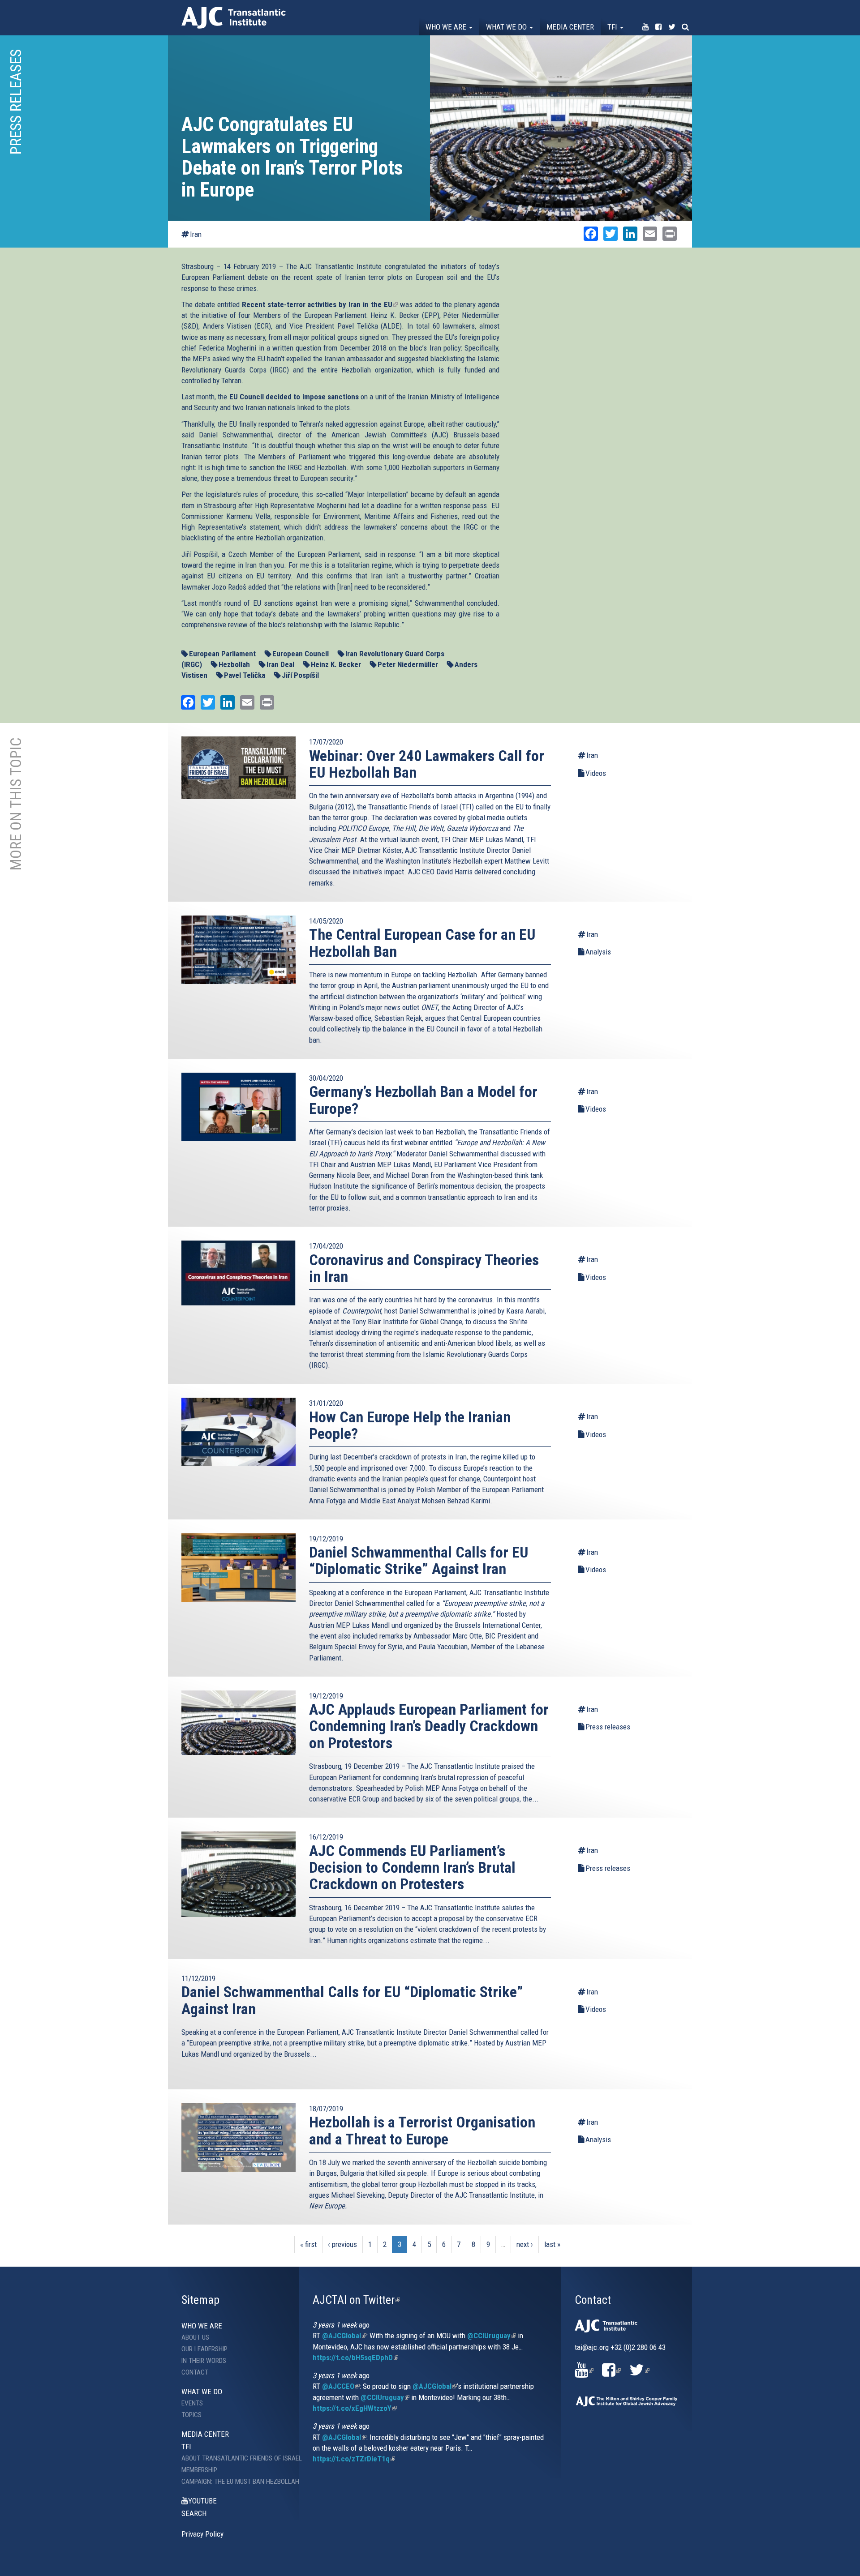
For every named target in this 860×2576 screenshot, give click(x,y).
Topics (191, 2415)
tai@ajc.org (592, 2347)
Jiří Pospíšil (300, 675)
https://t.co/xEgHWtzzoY (355, 2408)
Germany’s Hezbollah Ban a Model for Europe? (423, 1100)
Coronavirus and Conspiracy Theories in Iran (424, 1268)
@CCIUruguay (492, 2336)
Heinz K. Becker (336, 664)
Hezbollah (234, 664)
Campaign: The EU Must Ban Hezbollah (234, 2482)
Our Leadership (204, 2349)
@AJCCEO (341, 2386)
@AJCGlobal (344, 2336)
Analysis (598, 952)
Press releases (608, 1727)
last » (552, 2244)
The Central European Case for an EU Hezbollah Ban (422, 943)
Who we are (447, 27)
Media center (570, 27)
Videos (596, 773)
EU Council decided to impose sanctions (294, 397)
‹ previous (342, 2244)
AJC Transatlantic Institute (234, 18)
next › (525, 2244)
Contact (195, 2372)
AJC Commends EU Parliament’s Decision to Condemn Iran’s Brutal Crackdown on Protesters (412, 1868)
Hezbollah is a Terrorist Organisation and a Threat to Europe (422, 2130)
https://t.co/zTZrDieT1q (354, 2459)
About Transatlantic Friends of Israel (234, 2458)
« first (308, 2244)
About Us (195, 2337)
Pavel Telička (245, 675)
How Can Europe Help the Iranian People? (410, 1425)
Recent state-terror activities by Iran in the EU (320, 304)
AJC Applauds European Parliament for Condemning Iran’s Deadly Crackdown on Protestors (429, 1726)
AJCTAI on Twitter (356, 2300)
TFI (613, 27)
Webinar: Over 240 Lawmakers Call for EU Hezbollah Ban (427, 764)
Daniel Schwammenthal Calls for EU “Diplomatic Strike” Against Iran (419, 1560)
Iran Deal (280, 664)
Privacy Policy (202, 2534)
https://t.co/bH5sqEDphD (355, 2358)
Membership (199, 2470)
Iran (196, 234)
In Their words (204, 2361)
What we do (507, 27)
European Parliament (222, 654)
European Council (301, 654)
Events (192, 2403)
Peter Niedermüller (408, 664)
